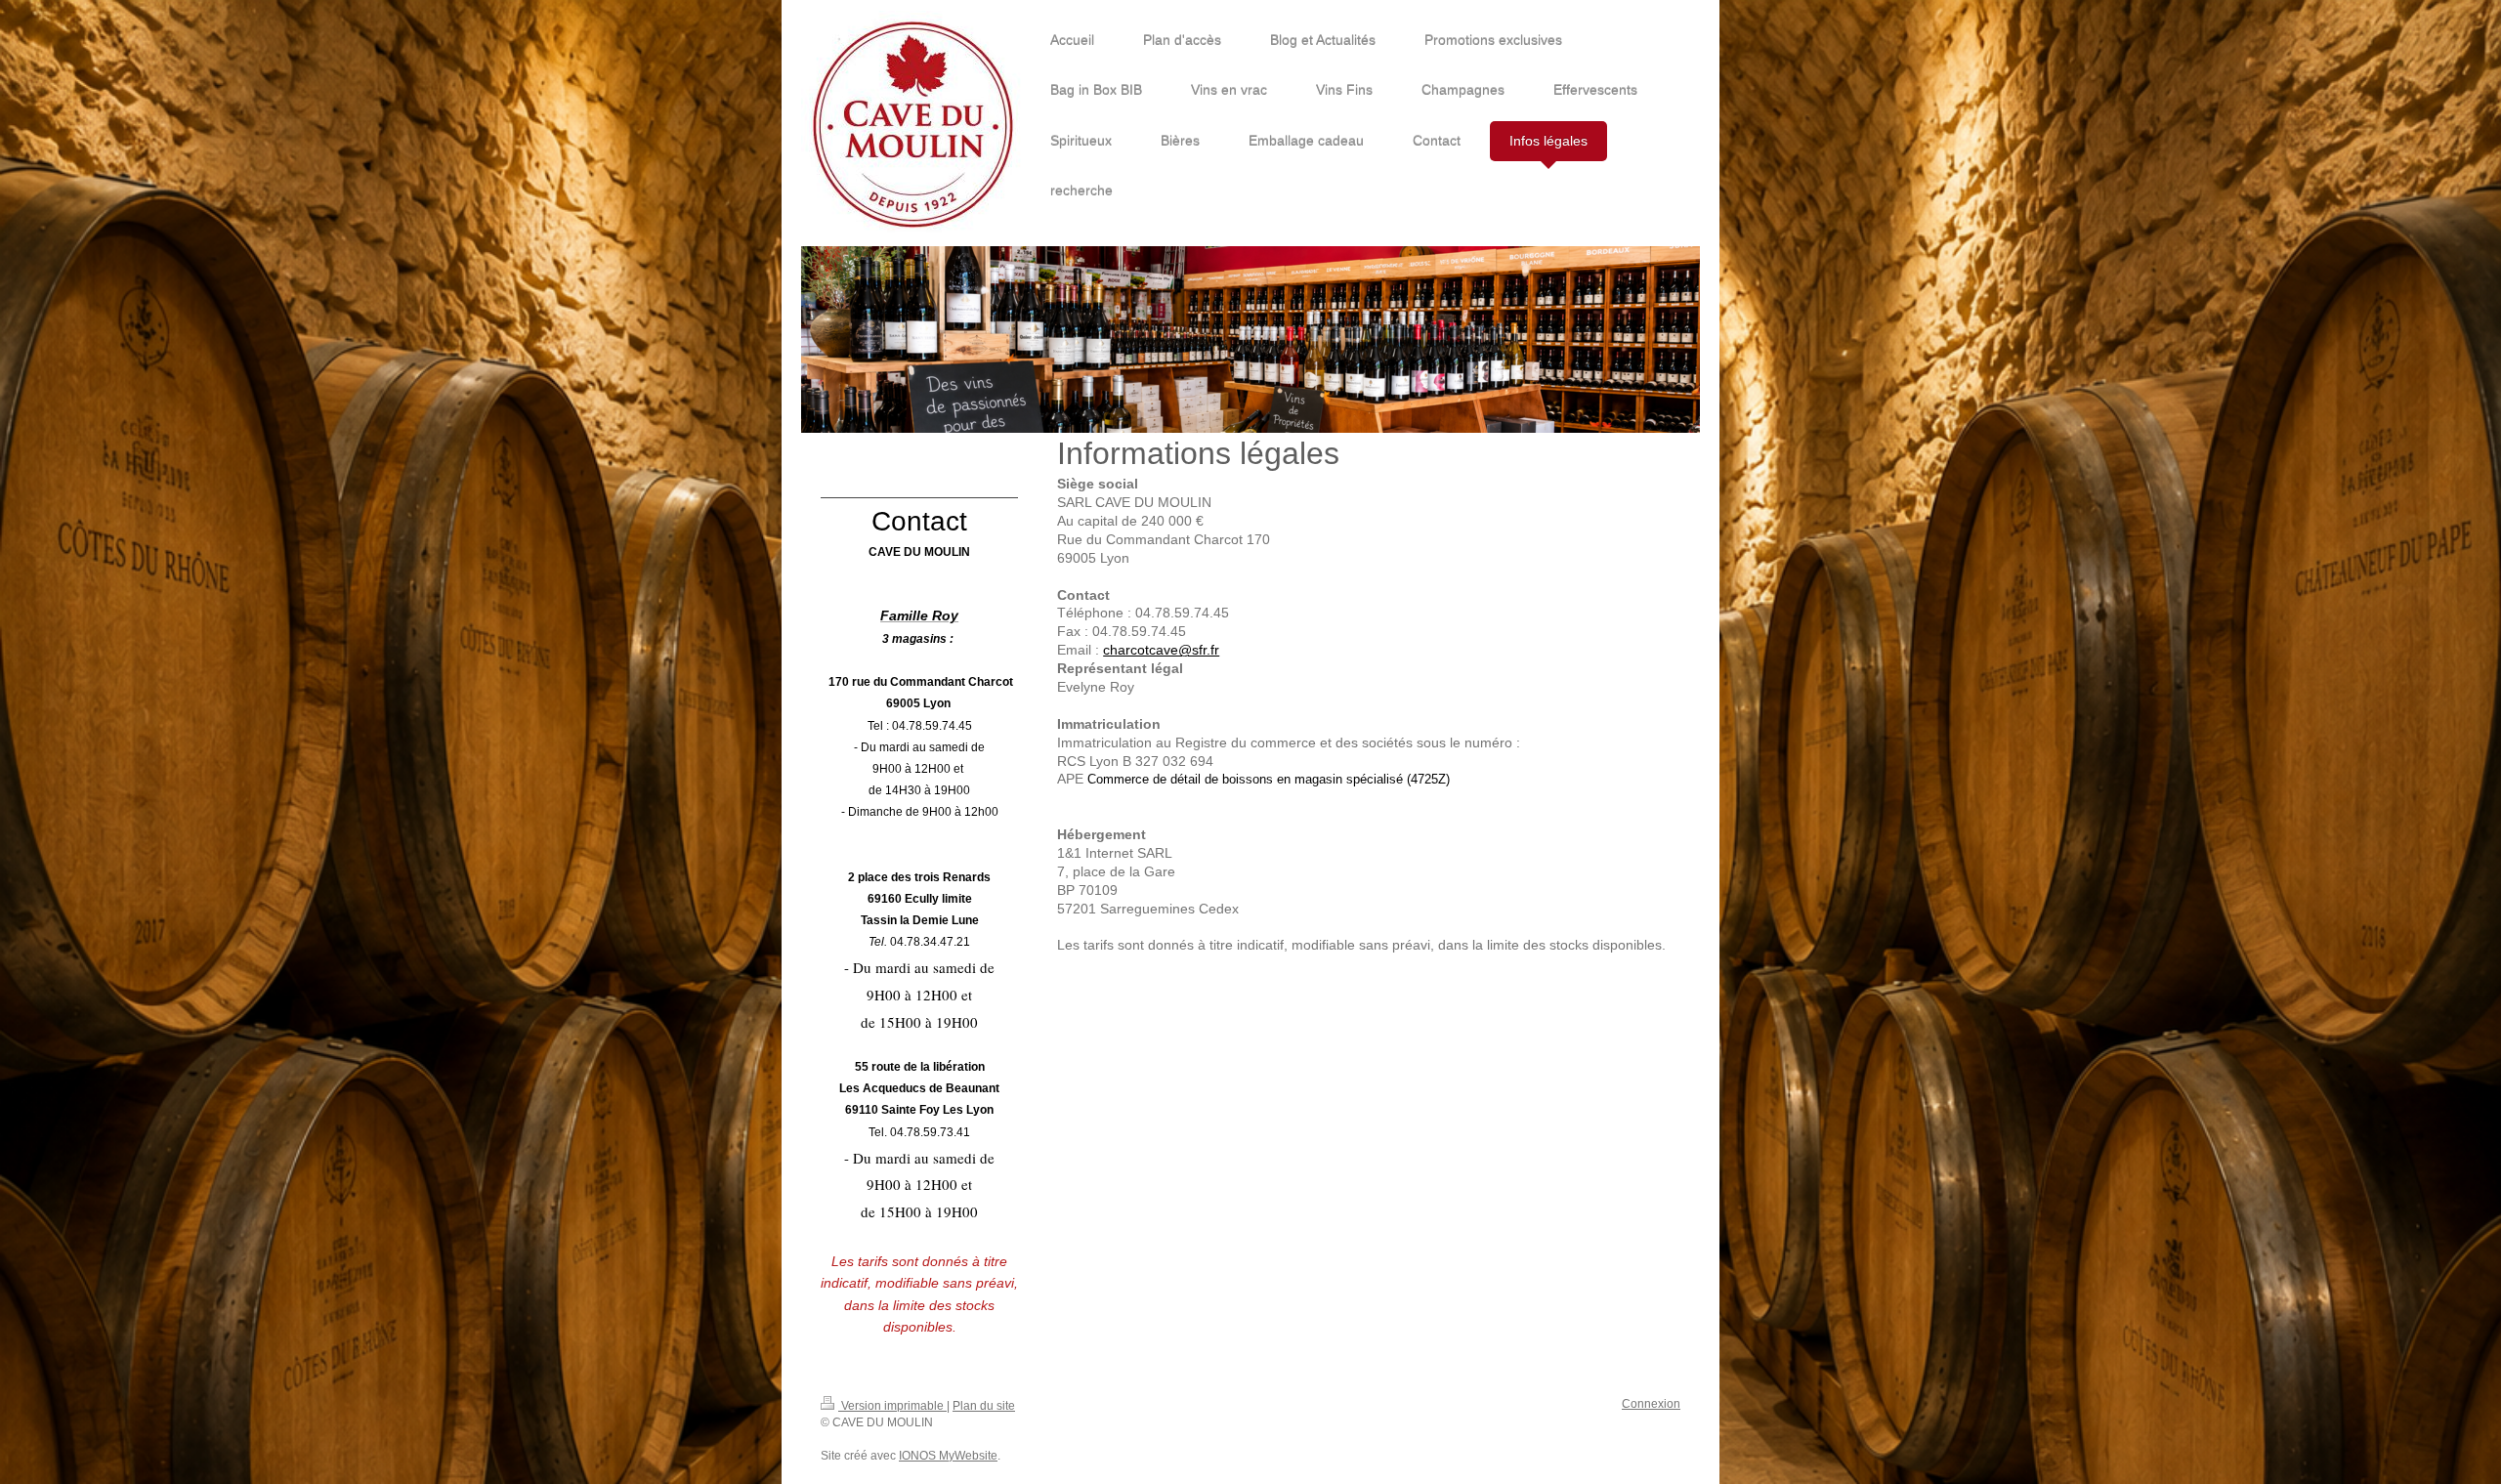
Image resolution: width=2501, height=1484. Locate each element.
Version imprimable (892, 1406)
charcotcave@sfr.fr (1161, 650)
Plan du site (984, 1406)
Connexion (1651, 1404)
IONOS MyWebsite (948, 1456)
